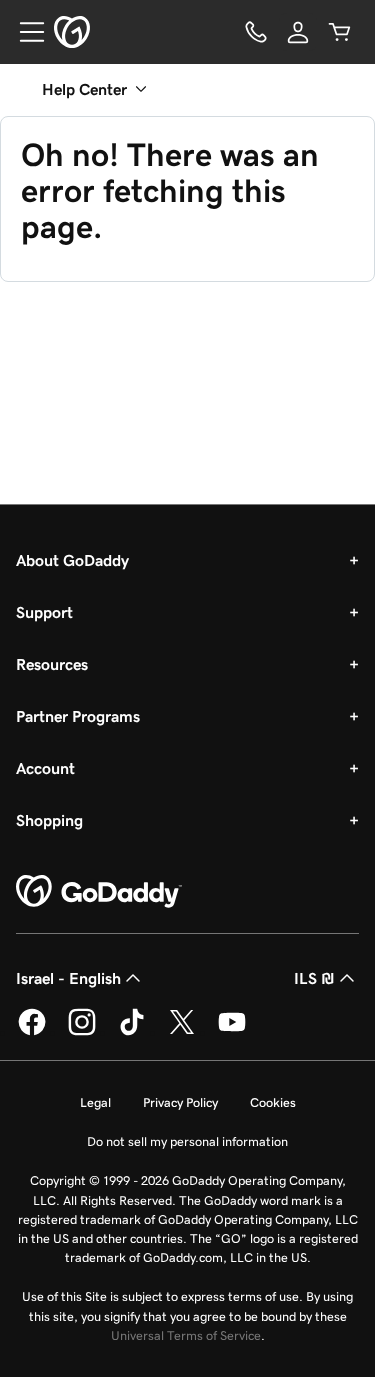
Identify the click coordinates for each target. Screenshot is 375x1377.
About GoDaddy (72, 560)
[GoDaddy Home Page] (99, 892)
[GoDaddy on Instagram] (82, 1032)
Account (45, 768)
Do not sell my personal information (187, 1141)
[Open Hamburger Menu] (24, 32)
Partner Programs (78, 716)
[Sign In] (298, 32)
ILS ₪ (314, 978)
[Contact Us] (256, 32)
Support (44, 612)
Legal (95, 1102)
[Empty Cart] (340, 32)
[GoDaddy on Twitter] (182, 1032)
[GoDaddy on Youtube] (232, 1032)
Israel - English (68, 978)
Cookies (273, 1102)
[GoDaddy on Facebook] (32, 1032)
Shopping (49, 820)
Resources (52, 664)
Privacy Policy (180, 1102)
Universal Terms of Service (186, 1335)
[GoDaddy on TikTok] (132, 1032)
